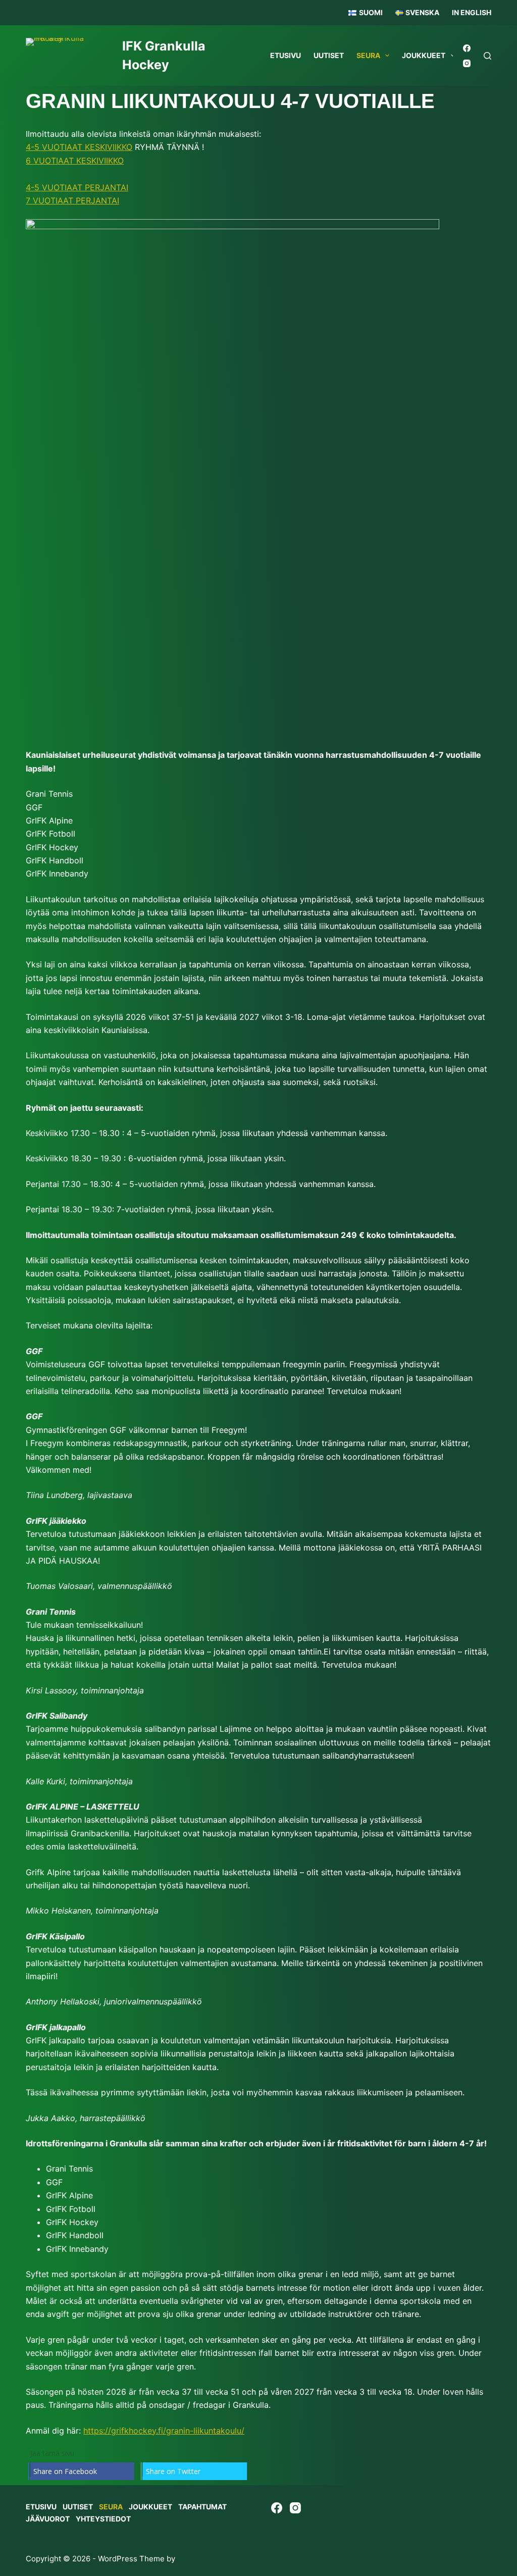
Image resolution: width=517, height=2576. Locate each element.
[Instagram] (467, 63)
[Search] (487, 56)
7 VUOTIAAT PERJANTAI (72, 200)
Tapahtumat (202, 2507)
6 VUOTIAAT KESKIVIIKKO (75, 161)
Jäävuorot (48, 2519)
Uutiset (329, 55)
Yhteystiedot (103, 2519)
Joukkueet (424, 55)
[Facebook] (467, 48)
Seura (368, 55)
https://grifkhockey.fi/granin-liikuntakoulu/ (164, 2431)
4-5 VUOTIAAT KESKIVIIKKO (79, 147)
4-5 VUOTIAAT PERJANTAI (77, 187)
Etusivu (286, 55)
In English (472, 12)
